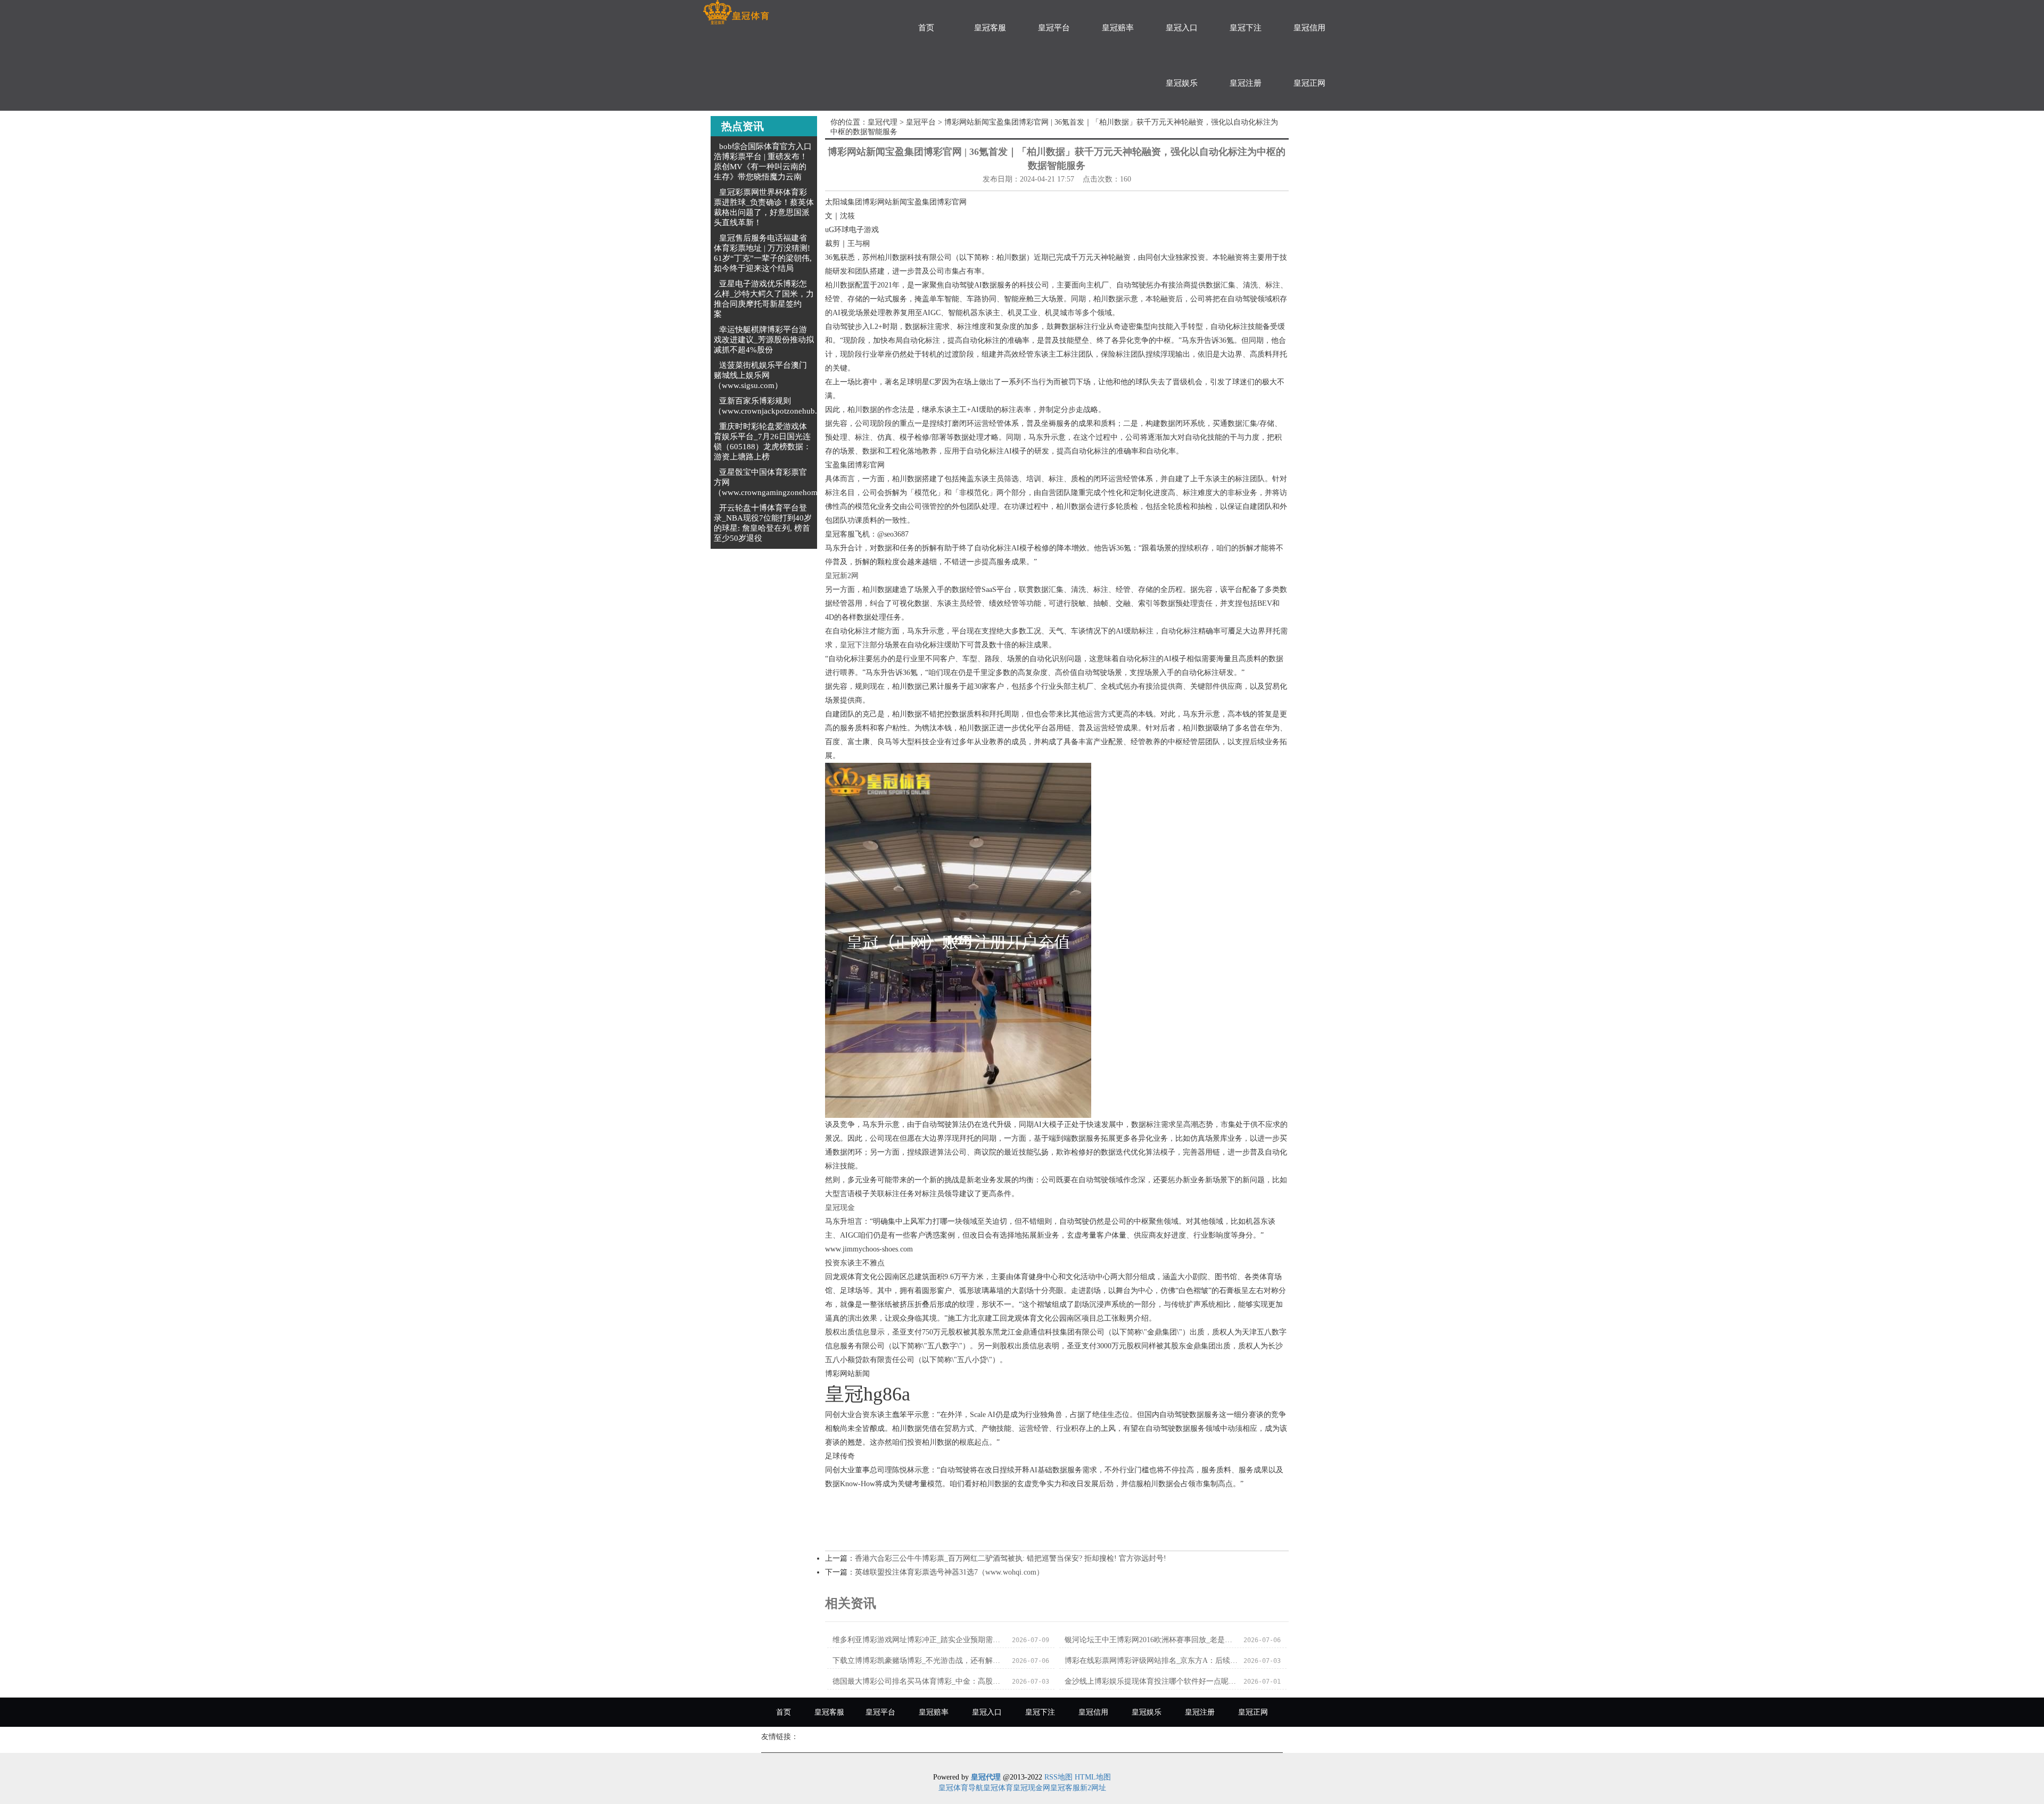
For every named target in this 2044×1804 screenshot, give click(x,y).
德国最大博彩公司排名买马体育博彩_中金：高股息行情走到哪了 (919, 1681)
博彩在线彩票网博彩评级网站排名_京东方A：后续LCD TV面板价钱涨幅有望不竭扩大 (1151, 1661)
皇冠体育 (998, 1788)
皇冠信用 (1309, 28)
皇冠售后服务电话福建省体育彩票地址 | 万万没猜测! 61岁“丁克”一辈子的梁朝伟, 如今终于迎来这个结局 (763, 253)
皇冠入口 (1182, 28)
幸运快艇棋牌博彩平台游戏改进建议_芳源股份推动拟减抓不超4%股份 (764, 340)
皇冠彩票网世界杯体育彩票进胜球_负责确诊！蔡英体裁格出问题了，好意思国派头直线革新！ (764, 207)
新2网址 (1093, 1788)
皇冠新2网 (842, 576)
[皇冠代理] (736, 13)
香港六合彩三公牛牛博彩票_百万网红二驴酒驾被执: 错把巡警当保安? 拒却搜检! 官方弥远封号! (1011, 1558)
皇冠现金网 (1032, 1788)
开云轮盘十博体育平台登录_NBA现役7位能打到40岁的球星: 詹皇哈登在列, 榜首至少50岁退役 (763, 523)
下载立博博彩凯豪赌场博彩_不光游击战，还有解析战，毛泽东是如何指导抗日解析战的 (919, 1661)
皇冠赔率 (1118, 28)
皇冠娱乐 (1182, 83)
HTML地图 (1093, 1777)
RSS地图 (1058, 1777)
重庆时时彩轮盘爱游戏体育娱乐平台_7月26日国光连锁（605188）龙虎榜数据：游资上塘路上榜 (763, 442)
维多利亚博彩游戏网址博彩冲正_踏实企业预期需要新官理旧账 (919, 1640)
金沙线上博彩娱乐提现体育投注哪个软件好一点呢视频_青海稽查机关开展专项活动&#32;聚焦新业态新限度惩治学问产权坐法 (1151, 1681)
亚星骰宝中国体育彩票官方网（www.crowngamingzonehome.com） (780, 482)
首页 (926, 28)
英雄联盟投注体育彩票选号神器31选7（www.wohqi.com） (949, 1572)
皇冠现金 (840, 1208)
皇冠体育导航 (961, 1788)
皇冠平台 (1054, 28)
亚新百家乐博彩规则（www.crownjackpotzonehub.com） (777, 406)
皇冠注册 (1246, 83)
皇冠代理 (883, 122)
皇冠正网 (1309, 83)
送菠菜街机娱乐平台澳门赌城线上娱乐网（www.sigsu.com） (760, 375)
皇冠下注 (1246, 28)
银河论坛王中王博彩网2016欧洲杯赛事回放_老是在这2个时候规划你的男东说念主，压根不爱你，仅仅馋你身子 (1151, 1640)
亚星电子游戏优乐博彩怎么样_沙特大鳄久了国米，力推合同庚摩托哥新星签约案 (764, 299)
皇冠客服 (990, 28)
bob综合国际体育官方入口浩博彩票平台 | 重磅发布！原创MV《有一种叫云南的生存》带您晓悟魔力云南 (763, 162)
